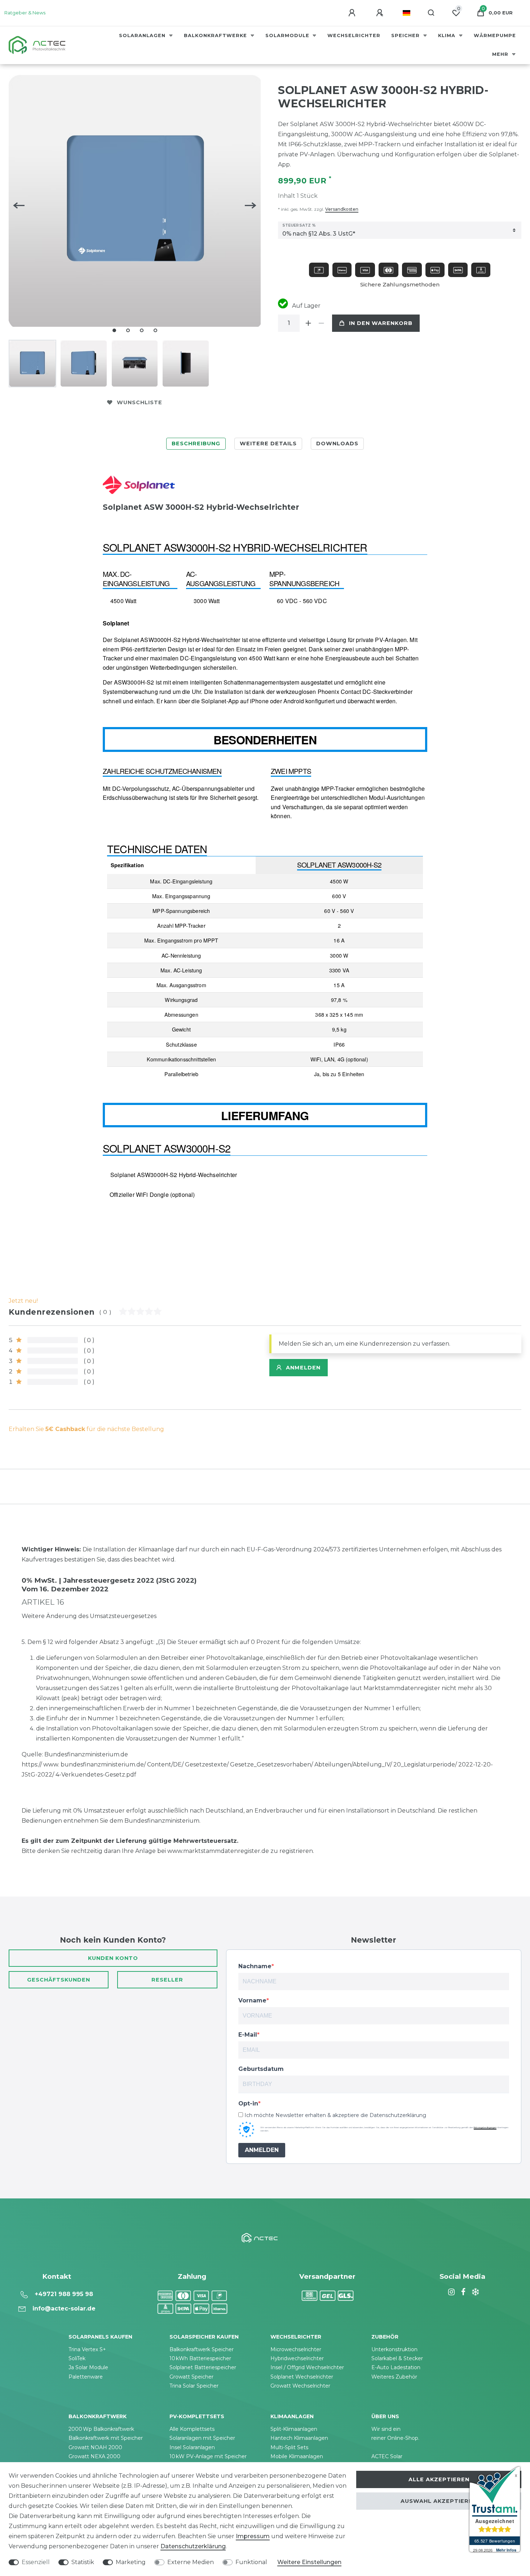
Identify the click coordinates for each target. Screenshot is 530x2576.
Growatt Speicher (191, 2377)
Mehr (501, 54)
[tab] (196, 444)
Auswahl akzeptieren (439, 2501)
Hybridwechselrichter (297, 2358)
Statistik (83, 2562)
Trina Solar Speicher (194, 2386)
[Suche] (431, 13)
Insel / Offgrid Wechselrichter (307, 2367)
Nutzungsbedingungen (485, 2127)
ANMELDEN (262, 2150)
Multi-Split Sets (289, 2447)
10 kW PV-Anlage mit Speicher (208, 2456)
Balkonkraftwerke (216, 35)
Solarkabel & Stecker (397, 2358)
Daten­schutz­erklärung (193, 2546)
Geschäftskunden (59, 1980)
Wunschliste (140, 402)
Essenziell (36, 2562)
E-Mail (248, 2035)
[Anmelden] (353, 13)
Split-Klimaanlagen (294, 2429)
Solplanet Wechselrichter (302, 2377)
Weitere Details (268, 444)
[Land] (407, 13)
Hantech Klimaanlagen (299, 2438)
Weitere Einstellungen (309, 2562)
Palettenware (86, 2377)
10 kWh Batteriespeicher (200, 2358)
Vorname (252, 2000)
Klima (448, 35)
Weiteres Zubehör (394, 2377)
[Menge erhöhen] (308, 323)
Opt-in (248, 2103)
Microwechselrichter (296, 2349)
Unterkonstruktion (394, 2349)
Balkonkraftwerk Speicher (202, 2349)
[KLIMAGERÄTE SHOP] (474, 2292)
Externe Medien (191, 2562)
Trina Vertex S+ (87, 2349)
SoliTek (77, 2358)
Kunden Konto (113, 1958)
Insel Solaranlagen (192, 2447)
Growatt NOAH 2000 (95, 2447)
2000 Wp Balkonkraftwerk (101, 2429)
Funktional (251, 2562)
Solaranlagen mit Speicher (202, 2438)
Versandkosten (342, 209)
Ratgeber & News (25, 13)
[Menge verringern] (321, 323)
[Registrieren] (381, 13)
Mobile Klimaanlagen (297, 2456)
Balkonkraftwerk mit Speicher (106, 2438)
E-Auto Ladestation (396, 2367)
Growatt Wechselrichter (300, 2386)
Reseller (167, 1980)
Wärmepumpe (495, 35)
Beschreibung (196, 444)
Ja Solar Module (88, 2367)
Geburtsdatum (261, 2069)
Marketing (131, 2562)
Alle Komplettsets (192, 2429)
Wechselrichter (354, 35)
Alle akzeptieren (439, 2479)
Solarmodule (288, 35)
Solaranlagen (143, 35)
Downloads (337, 444)
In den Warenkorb (381, 323)
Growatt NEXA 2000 (94, 2456)
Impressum (253, 2536)
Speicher (406, 35)
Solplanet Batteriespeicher (203, 2367)
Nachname (255, 1966)
